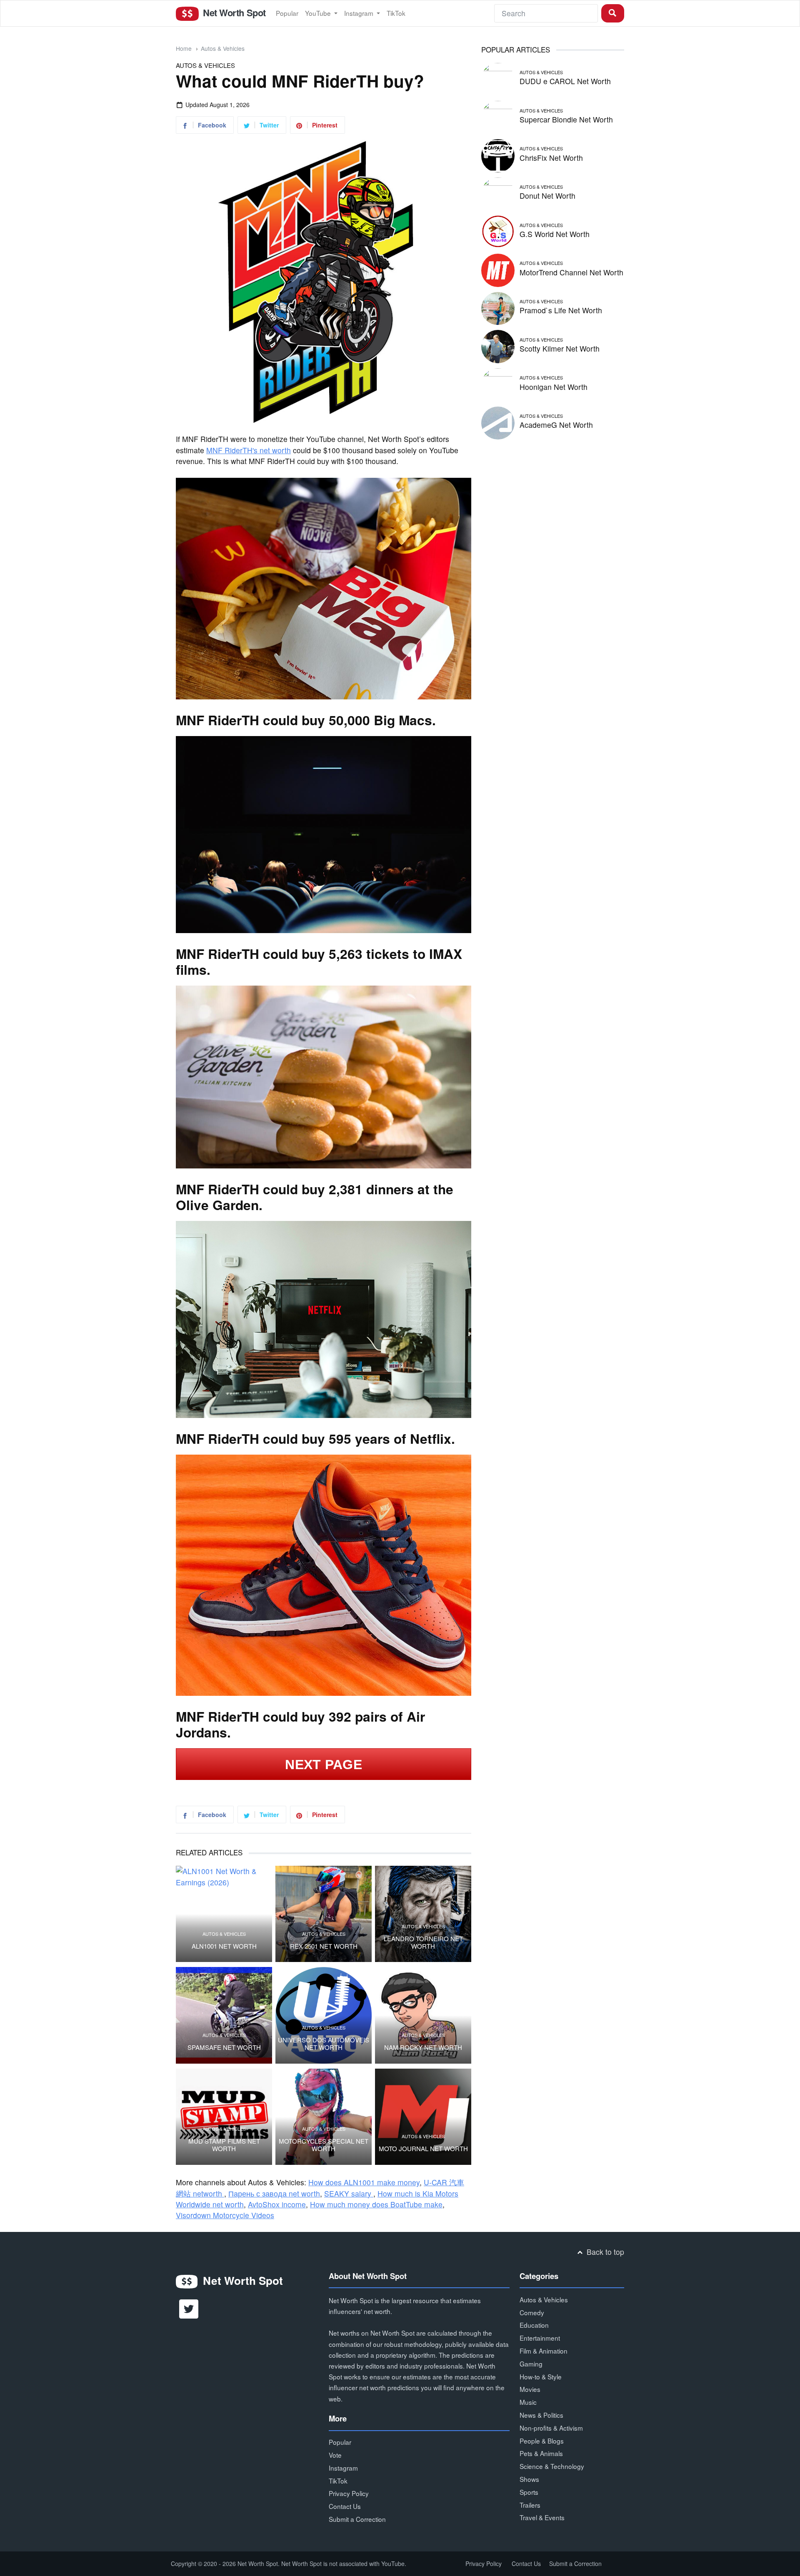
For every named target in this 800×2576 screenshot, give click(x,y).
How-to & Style (541, 2376)
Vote (335, 2455)
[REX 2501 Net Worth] (324, 1914)
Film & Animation (544, 2351)
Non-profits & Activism (551, 2428)
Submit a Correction (357, 2519)
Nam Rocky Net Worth (423, 2047)
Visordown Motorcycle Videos (225, 2215)
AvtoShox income (277, 2204)
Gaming (531, 2364)
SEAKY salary (349, 2193)
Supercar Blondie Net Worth (566, 119)
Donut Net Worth (547, 196)
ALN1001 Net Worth (224, 1946)
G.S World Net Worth (555, 234)
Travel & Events (542, 2517)
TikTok (396, 13)
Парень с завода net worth (274, 2193)
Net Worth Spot (233, 12)
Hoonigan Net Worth (554, 387)
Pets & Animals (541, 2453)
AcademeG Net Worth (556, 425)
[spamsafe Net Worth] (224, 2015)
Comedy (532, 2312)
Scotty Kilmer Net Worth (560, 348)
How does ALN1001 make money (364, 2182)
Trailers (530, 2505)
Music (528, 2402)
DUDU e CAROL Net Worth (565, 81)
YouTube (319, 13)
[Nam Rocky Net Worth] (423, 2015)
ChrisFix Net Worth (551, 158)
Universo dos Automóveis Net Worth (324, 2044)
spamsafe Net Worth (224, 2047)
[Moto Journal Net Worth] (423, 2117)
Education (534, 2325)
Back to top (604, 2252)
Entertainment (540, 2338)
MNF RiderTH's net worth (249, 450)
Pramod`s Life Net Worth (561, 310)
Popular (287, 13)
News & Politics (541, 2415)
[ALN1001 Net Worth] (224, 1914)
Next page (324, 1765)
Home (184, 48)
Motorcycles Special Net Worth (324, 2145)
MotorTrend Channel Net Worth (571, 272)
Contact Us (345, 2506)
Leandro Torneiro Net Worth (423, 1942)
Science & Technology (552, 2466)
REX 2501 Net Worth (324, 1946)
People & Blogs (542, 2441)
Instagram (360, 13)
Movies (530, 2389)
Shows (529, 2479)
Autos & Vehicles (223, 48)
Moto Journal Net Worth (423, 2149)
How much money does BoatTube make (376, 2204)
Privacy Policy (349, 2493)
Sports (529, 2492)
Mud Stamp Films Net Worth (224, 2145)
